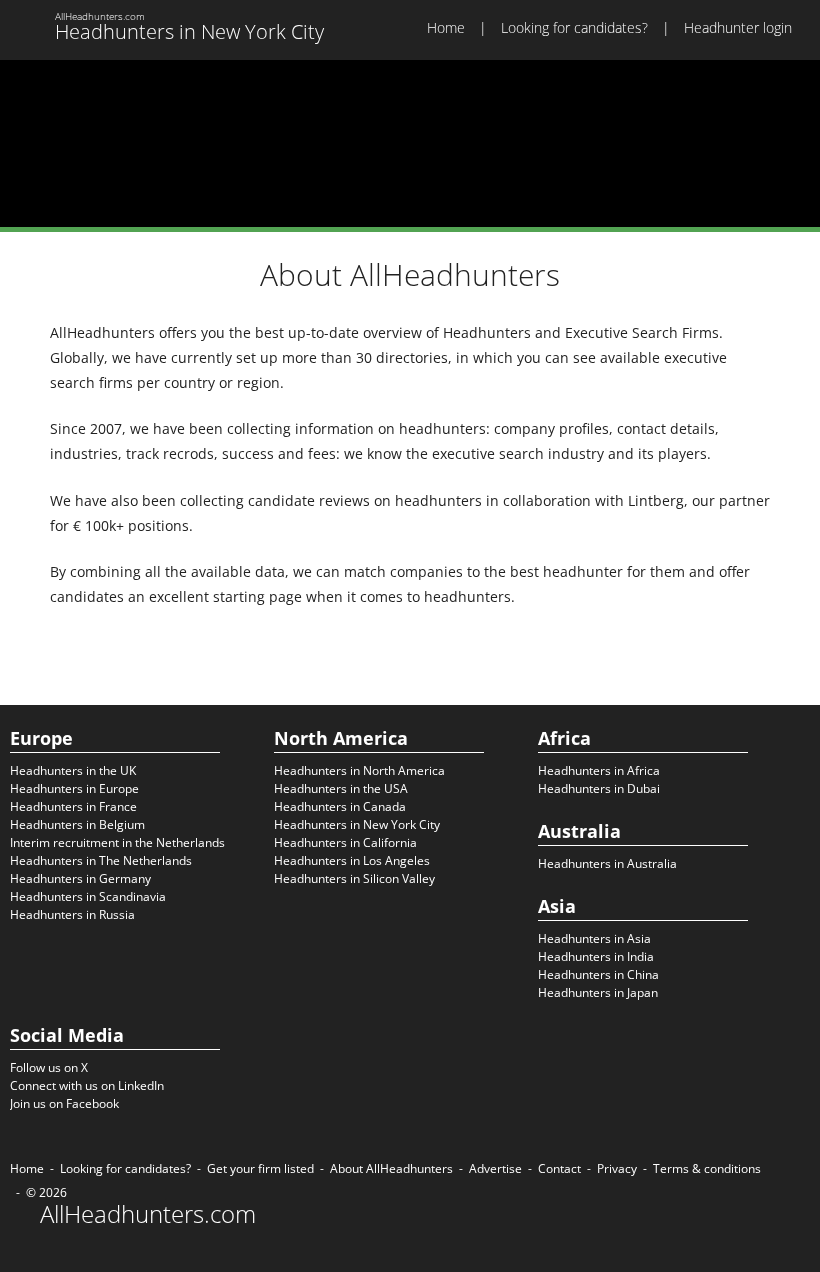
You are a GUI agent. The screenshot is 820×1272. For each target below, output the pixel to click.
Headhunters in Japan (598, 992)
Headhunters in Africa (599, 770)
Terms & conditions (707, 1168)
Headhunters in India (596, 956)
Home (446, 27)
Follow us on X (49, 1067)
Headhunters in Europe (74, 788)
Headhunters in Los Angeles (352, 860)
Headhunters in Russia (72, 914)
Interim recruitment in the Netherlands (117, 842)
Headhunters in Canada (340, 806)
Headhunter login (738, 27)
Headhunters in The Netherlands (101, 860)
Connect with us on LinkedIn (87, 1085)
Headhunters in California (345, 842)
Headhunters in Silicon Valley (354, 878)
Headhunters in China (598, 974)
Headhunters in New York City (357, 824)
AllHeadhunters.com (148, 1214)
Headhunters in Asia (594, 938)
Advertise (495, 1168)
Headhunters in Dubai (599, 788)
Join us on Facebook (64, 1103)
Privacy (617, 1168)
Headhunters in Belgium (77, 824)
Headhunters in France (73, 806)
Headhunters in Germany (80, 878)
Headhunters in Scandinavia (88, 896)
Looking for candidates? (574, 27)
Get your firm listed (260, 1168)
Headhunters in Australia (607, 863)
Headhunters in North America (359, 770)
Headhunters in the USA (341, 788)
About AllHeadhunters (391, 1168)
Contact (559, 1168)
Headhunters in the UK (73, 770)
